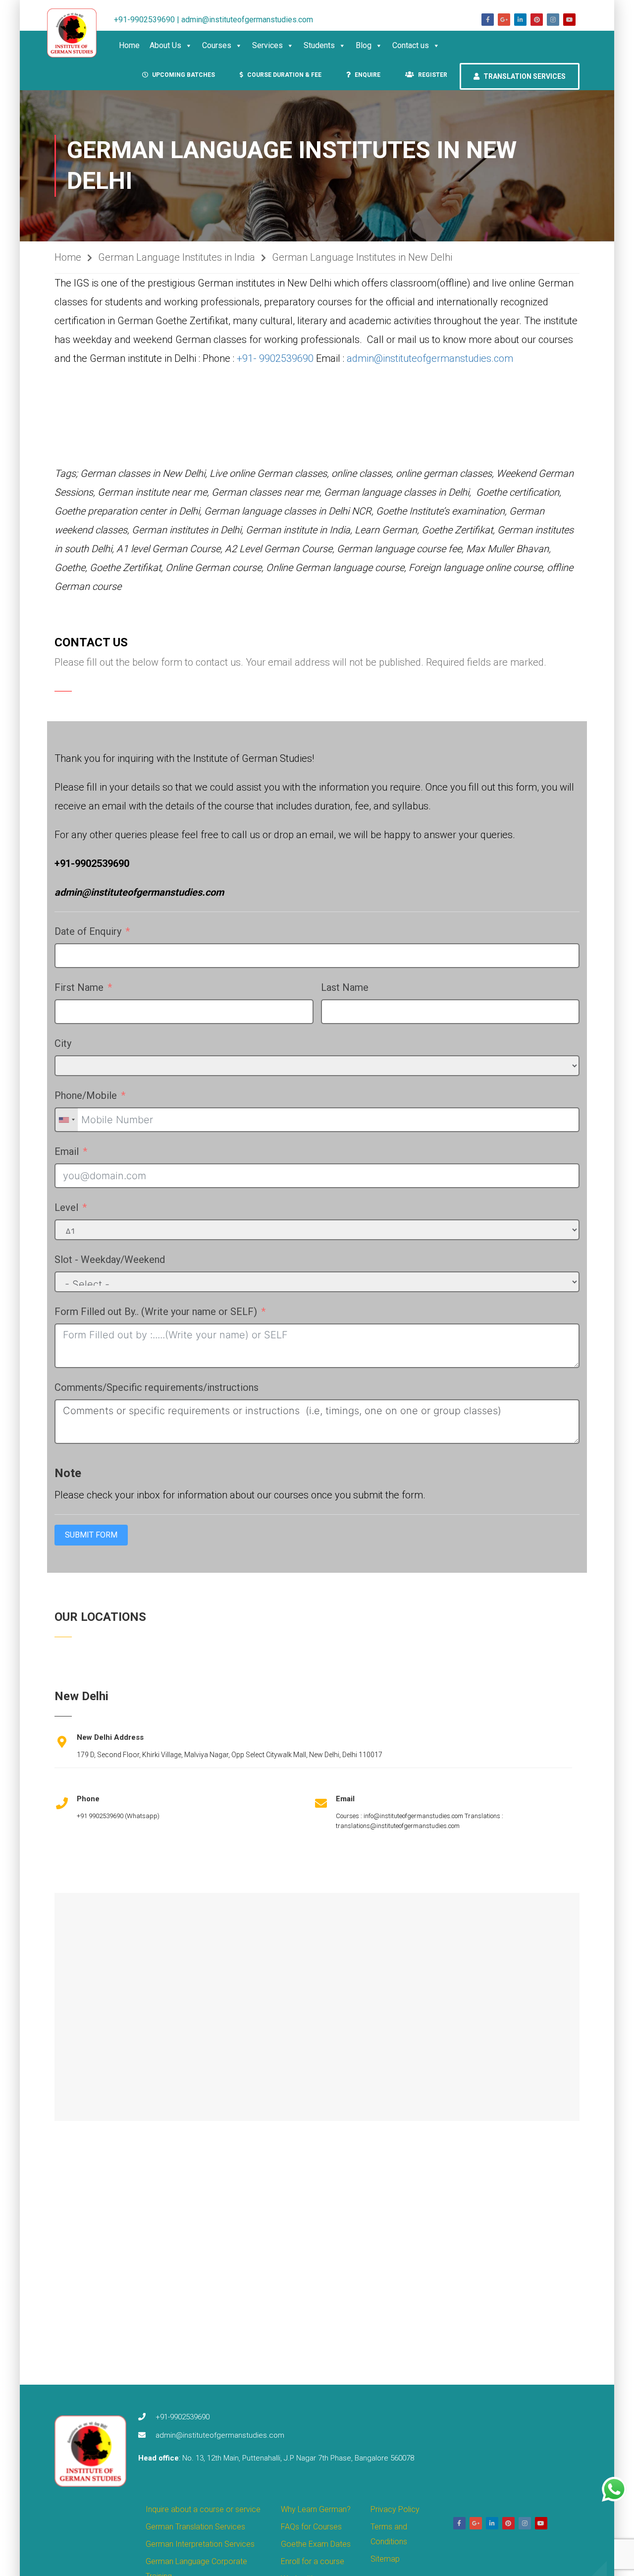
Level (68, 1207)
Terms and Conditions (389, 2534)
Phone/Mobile (86, 1095)
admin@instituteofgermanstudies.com (430, 358)
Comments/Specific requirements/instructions (157, 1387)
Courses (217, 45)
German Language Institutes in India (177, 257)
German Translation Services (195, 2527)
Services (267, 45)
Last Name (345, 987)
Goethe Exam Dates (316, 2544)
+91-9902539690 (183, 2417)
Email (67, 1151)
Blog (364, 45)
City (63, 1043)
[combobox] (66, 1120)
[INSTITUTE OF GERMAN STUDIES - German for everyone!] (77, 33)
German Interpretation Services (200, 2544)
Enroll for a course (313, 2561)
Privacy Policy (395, 2509)
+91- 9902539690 (275, 358)
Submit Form (91, 1535)
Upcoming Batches (183, 75)
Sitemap (385, 2559)
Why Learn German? (316, 2509)
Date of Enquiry (88, 931)
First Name (79, 987)
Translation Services (524, 76)
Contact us (411, 45)
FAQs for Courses (311, 2527)
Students (319, 45)
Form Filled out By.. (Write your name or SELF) (156, 1312)
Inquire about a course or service (203, 2509)
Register (432, 75)
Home (129, 45)
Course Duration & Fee (284, 75)
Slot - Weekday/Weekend (110, 1259)
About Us (165, 45)
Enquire (367, 75)
